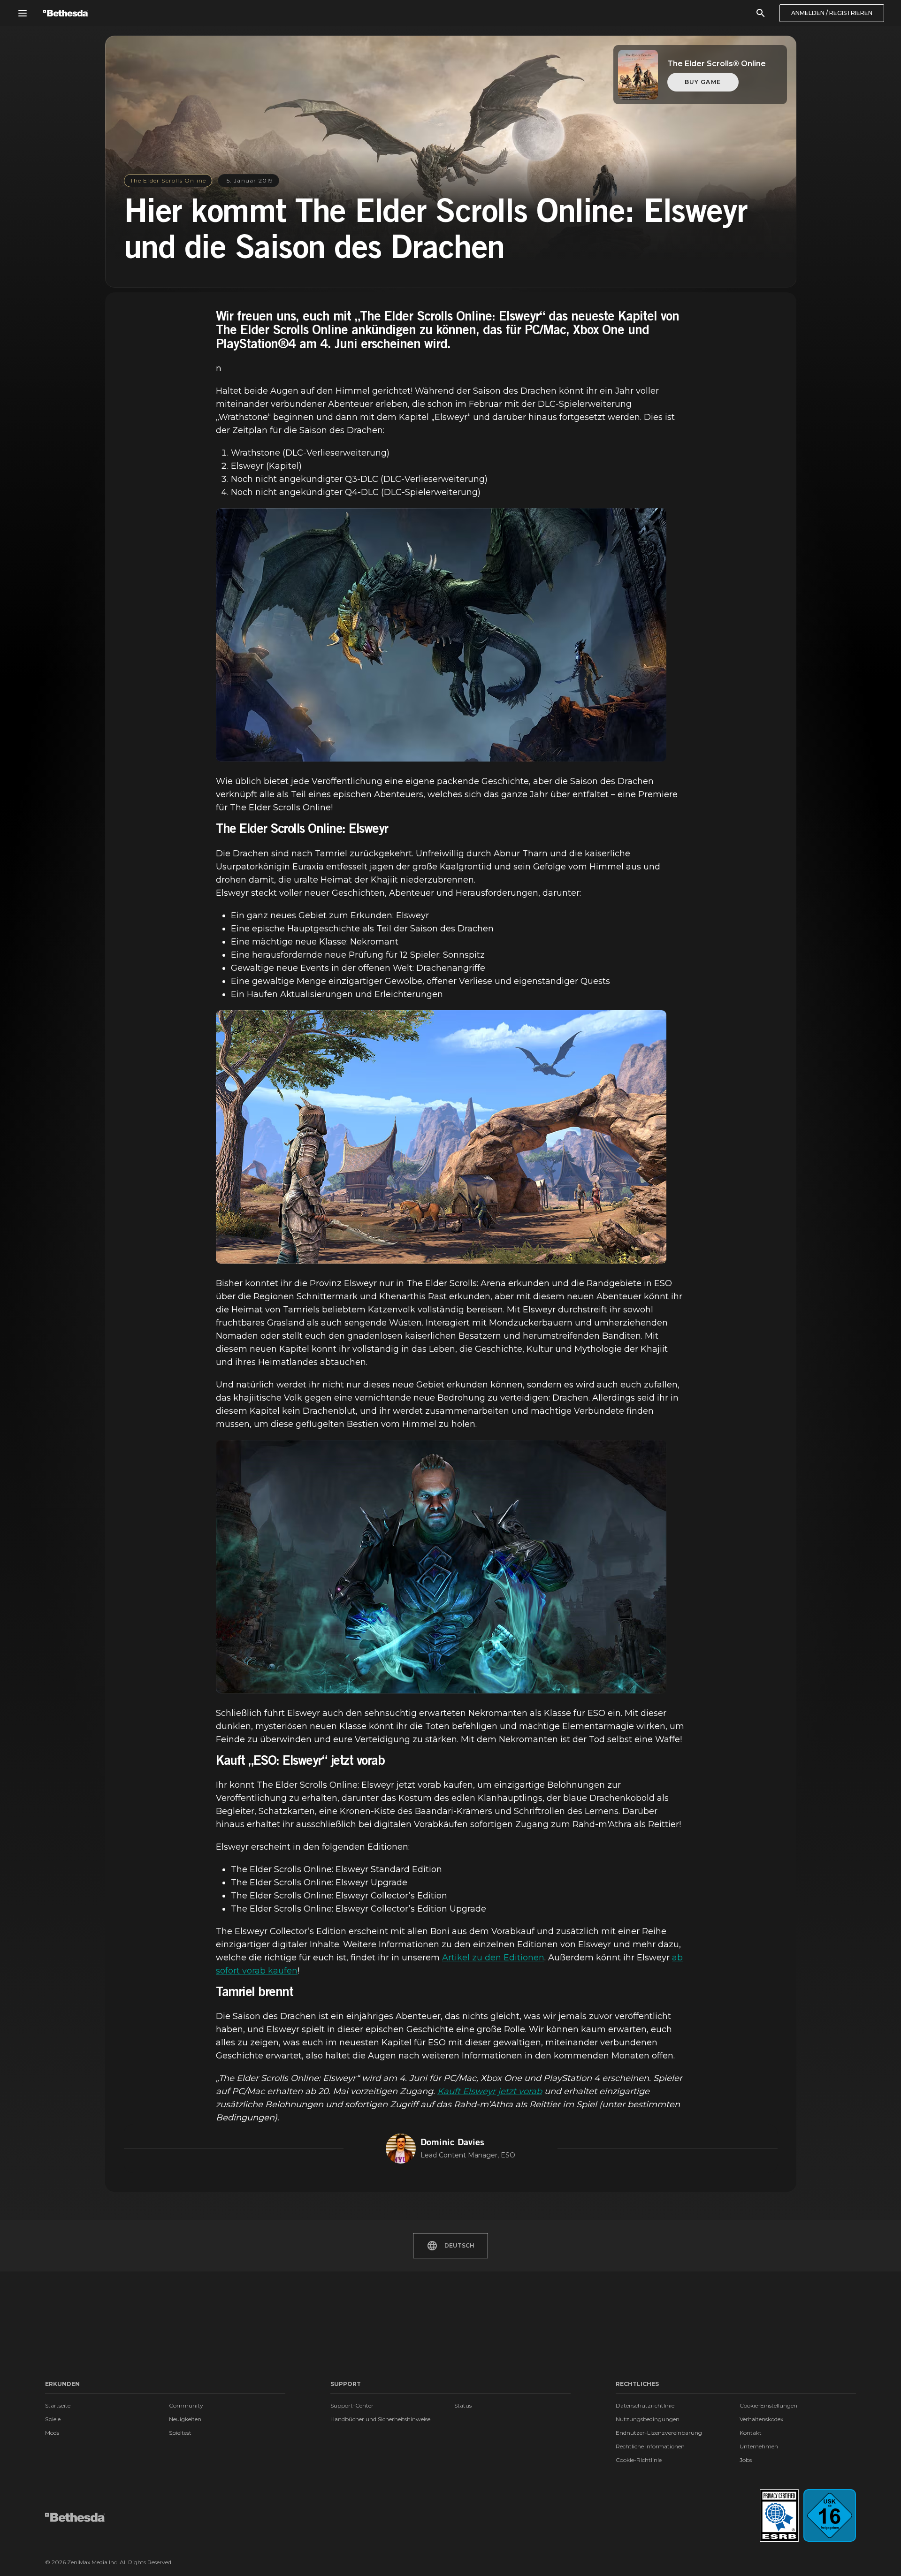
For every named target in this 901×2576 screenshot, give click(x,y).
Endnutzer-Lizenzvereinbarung (659, 2433)
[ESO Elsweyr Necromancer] (441, 1567)
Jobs (746, 2460)
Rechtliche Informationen (650, 2446)
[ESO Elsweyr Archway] (441, 1137)
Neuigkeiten (185, 2419)
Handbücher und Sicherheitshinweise (380, 2419)
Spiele (53, 2419)
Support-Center (352, 2405)
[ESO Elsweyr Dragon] (441, 635)
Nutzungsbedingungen (648, 2419)
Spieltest (180, 2433)
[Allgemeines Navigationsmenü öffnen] (23, 13)
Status (463, 2405)
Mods (52, 2433)
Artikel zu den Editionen (493, 1958)
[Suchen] (761, 13)
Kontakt (751, 2433)
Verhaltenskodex (761, 2419)
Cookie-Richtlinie (639, 2460)
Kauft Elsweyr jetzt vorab (490, 2091)
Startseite (58, 2405)
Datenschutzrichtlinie (645, 2405)
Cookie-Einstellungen (768, 2405)
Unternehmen (759, 2446)
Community (186, 2405)
